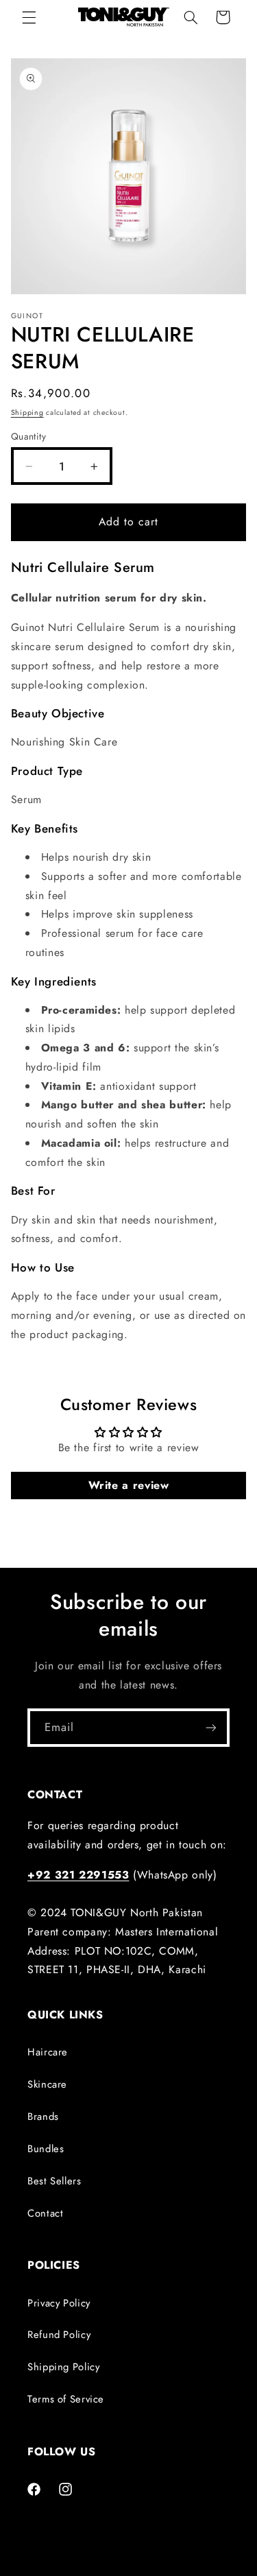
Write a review (129, 1485)
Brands (43, 2116)
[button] (29, 17)
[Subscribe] (211, 1727)
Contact (45, 2213)
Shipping (27, 413)
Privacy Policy (59, 2303)
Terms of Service (66, 2399)
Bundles (46, 2149)
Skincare (47, 2084)
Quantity (28, 436)
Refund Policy (59, 2335)
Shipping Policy (63, 2367)
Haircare (48, 2052)
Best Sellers (54, 2181)
